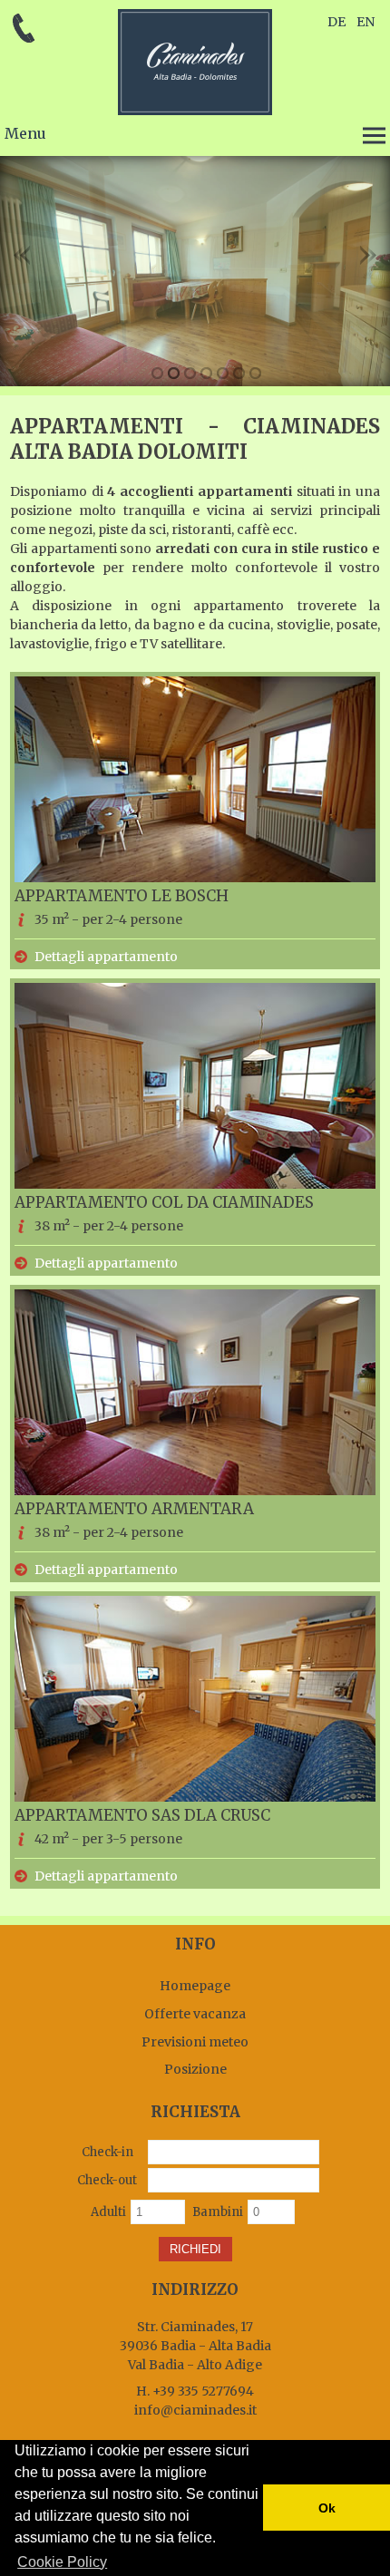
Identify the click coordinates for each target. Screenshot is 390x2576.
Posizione (195, 2069)
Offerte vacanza (195, 2014)
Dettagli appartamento (106, 957)
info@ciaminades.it (195, 2410)
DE (336, 22)
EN (366, 22)
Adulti (108, 2212)
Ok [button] (327, 2508)
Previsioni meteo (195, 2042)
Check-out (107, 2180)
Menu (25, 133)
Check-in (107, 2152)
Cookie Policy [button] (62, 2562)
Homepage (195, 1986)
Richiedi (195, 2249)
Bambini (218, 2212)
